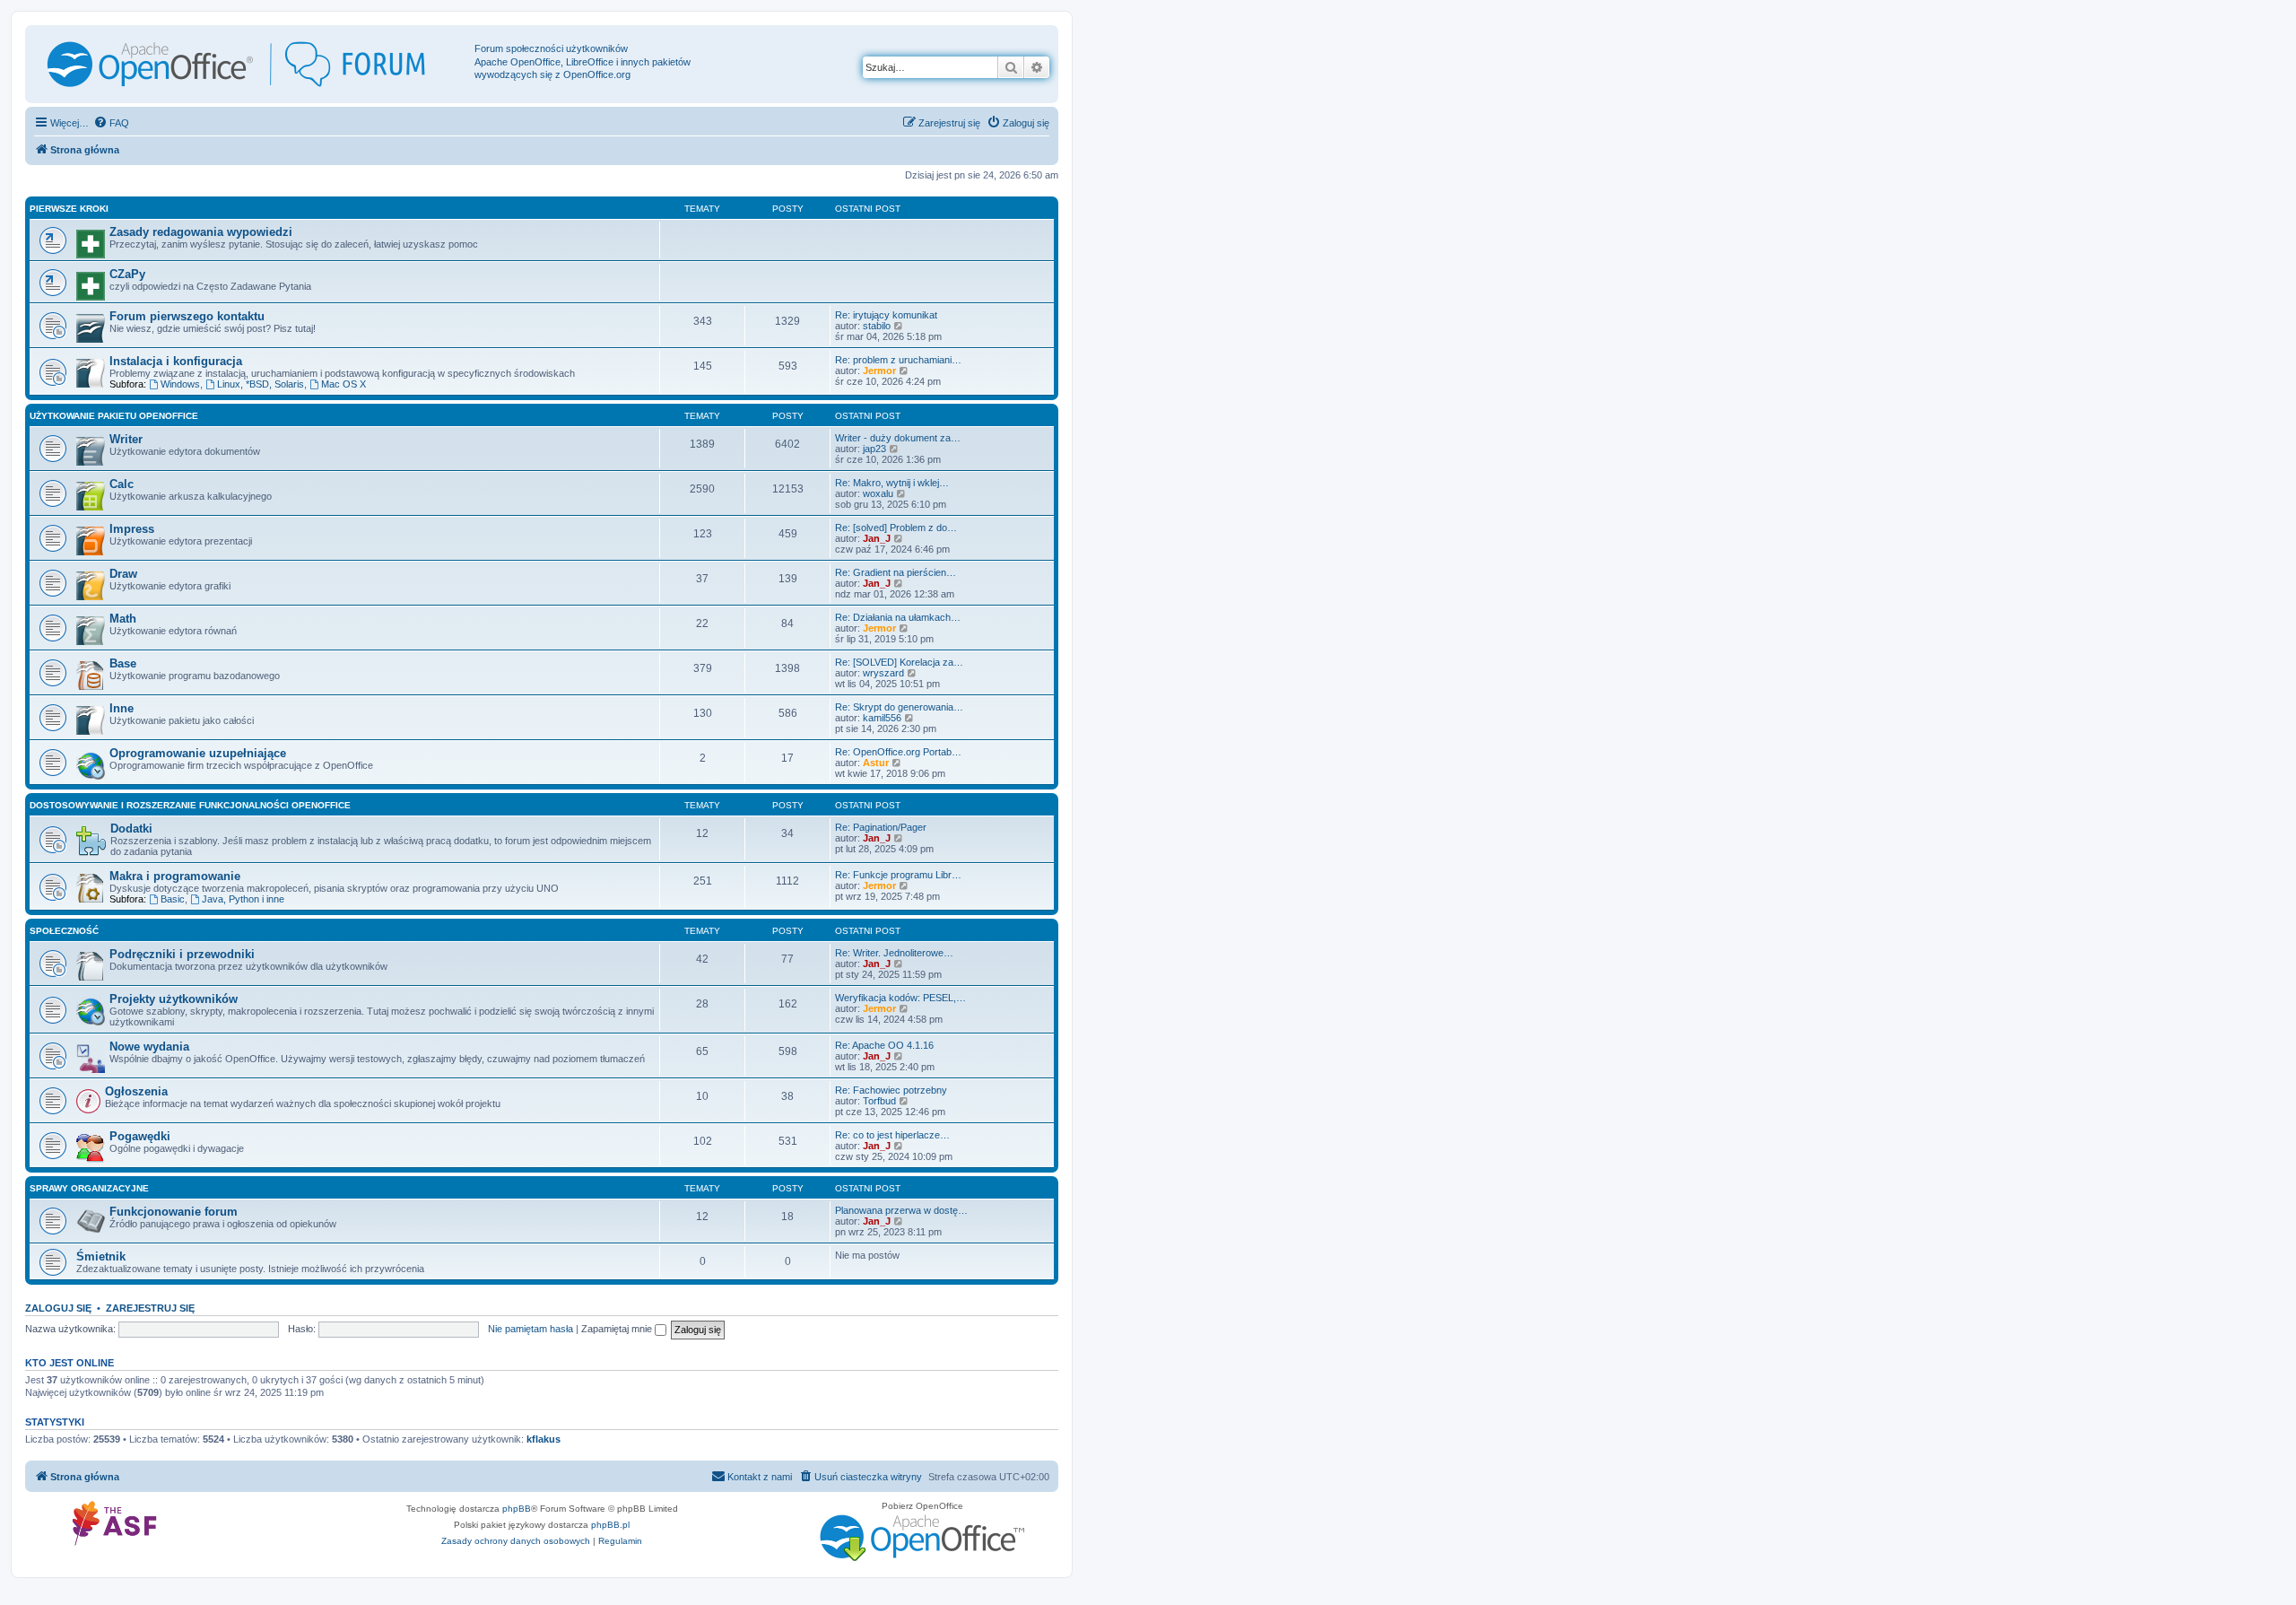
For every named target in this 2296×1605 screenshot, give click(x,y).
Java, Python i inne (243, 899)
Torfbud (879, 1101)
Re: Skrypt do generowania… (899, 707)
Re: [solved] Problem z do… (896, 528)
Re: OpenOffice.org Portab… (898, 752)
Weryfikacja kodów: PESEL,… (900, 998)
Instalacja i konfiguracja (176, 361)
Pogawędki (140, 1136)
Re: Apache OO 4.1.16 (884, 1045)
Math (123, 619)
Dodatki (131, 829)
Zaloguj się (58, 1308)
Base (123, 663)
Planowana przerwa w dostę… (901, 1210)
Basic (173, 899)
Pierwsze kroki (69, 209)
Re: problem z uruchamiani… (898, 360)
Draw (123, 574)
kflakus (544, 1439)
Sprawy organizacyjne (89, 1188)
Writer (126, 439)
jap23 (874, 449)
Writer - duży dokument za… (898, 438)
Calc (122, 484)
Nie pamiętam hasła (531, 1329)
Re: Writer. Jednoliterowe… (894, 953)
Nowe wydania (149, 1047)
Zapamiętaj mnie (618, 1329)
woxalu (878, 493)
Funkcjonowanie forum (174, 1212)
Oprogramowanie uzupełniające (198, 753)
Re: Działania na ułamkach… (898, 617)
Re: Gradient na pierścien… (896, 572)
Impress (132, 529)
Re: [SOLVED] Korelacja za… (899, 662)
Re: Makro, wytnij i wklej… (892, 483)
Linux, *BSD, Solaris (261, 384)
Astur (876, 763)
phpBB (517, 1509)
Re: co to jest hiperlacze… (892, 1135)
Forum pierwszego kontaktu (187, 316)
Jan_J (877, 538)
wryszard (883, 673)
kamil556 (882, 718)
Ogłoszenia (136, 1091)
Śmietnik (101, 1256)
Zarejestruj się (150, 1308)
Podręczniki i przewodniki (182, 954)
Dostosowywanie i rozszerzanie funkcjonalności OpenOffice (190, 805)
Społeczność (64, 931)
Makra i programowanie (175, 876)
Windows (180, 384)
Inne (122, 708)
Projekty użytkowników (174, 999)
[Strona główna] (252, 64)
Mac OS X (344, 384)
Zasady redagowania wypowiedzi (201, 232)
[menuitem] (111, 123)
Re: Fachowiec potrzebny (891, 1090)
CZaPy (127, 274)
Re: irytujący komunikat (886, 315)
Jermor (879, 371)
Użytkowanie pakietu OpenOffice (114, 416)
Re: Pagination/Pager (881, 827)
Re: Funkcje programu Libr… (898, 875)
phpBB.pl (610, 1525)
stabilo (877, 326)
